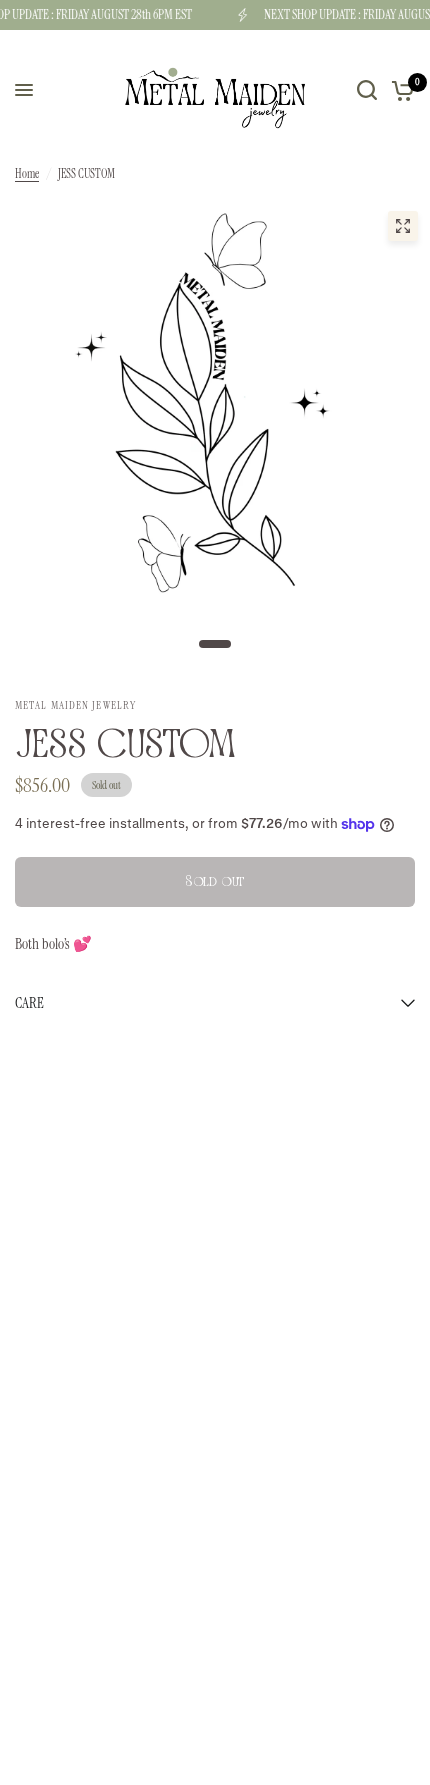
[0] (399, 90)
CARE (29, 1003)
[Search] (367, 90)
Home (27, 174)
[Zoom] (403, 226)
